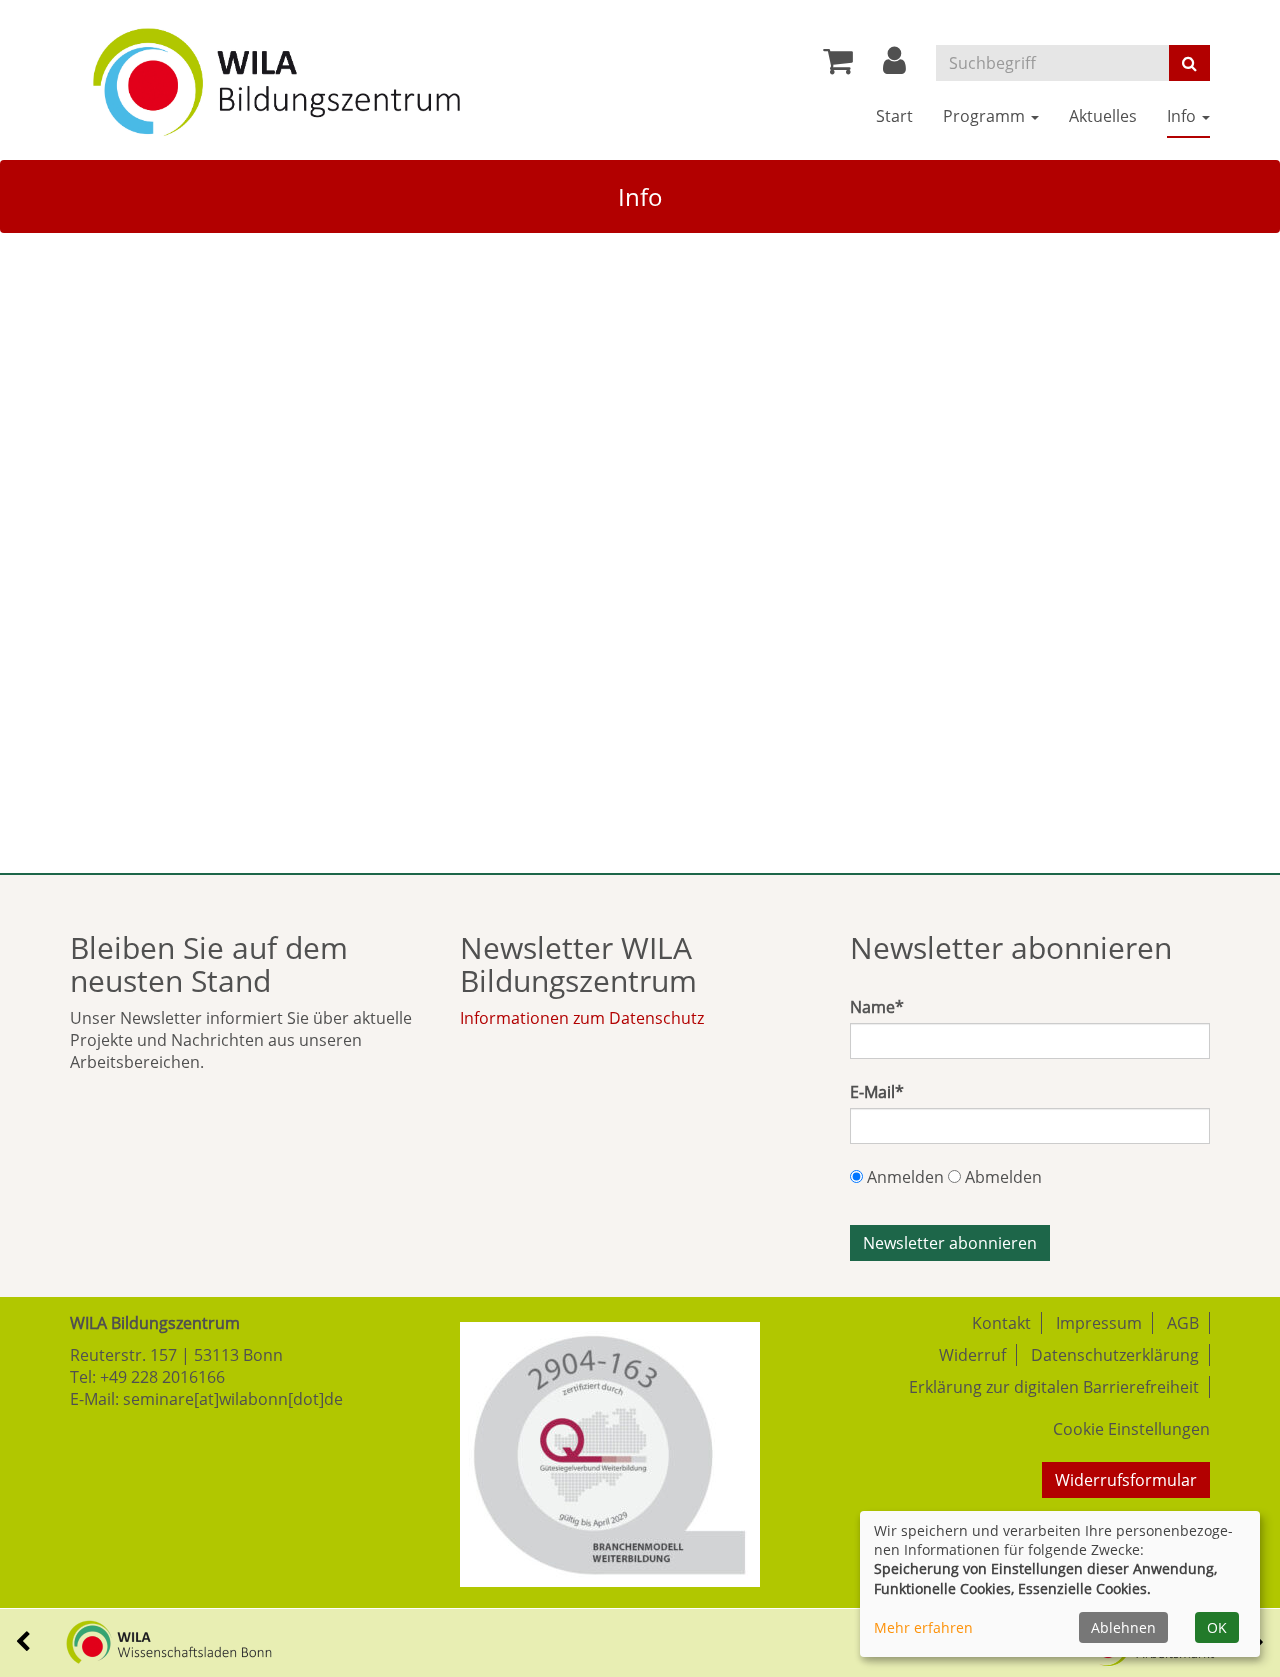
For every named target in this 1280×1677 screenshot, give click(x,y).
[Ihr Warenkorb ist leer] (838, 66)
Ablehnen (1123, 1627)
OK (1217, 1627)
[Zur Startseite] (276, 75)
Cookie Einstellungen (1131, 1429)
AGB (1183, 1323)
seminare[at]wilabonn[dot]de (233, 1399)
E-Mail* (877, 1092)
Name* (877, 1007)
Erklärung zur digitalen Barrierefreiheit (1054, 1387)
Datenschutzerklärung (1115, 1355)
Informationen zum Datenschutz (582, 1018)
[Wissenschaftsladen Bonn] (144, 1640)
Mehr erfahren (923, 1627)
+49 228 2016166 (162, 1377)
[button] (894, 66)
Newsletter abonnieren (950, 1243)
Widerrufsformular (1126, 1480)
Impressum (1099, 1323)
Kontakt (1001, 1323)
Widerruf (972, 1355)
